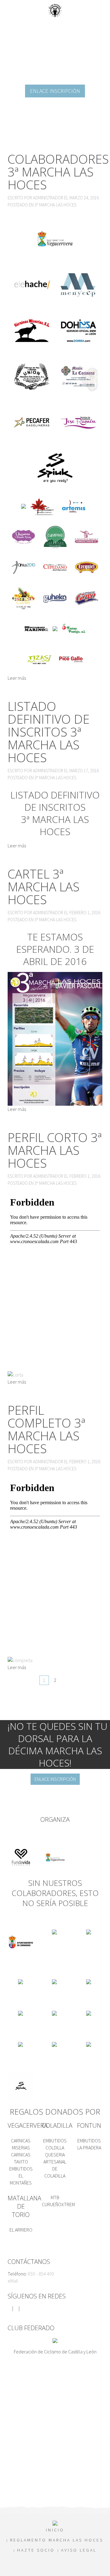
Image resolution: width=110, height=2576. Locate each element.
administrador (48, 198)
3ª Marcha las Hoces (55, 205)
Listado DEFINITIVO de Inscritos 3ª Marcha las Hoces (49, 732)
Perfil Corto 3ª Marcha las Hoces (55, 1150)
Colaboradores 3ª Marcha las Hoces (58, 172)
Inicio (55, 2530)
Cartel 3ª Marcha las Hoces (44, 887)
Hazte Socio (36, 2550)
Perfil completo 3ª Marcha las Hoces (46, 1429)
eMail (13, 2281)
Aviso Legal (79, 2550)
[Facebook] (9, 2308)
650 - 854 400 (41, 2274)
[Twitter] (16, 2308)
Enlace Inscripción (55, 91)
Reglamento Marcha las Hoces (57, 2540)
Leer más (17, 678)
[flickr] (22, 2308)
